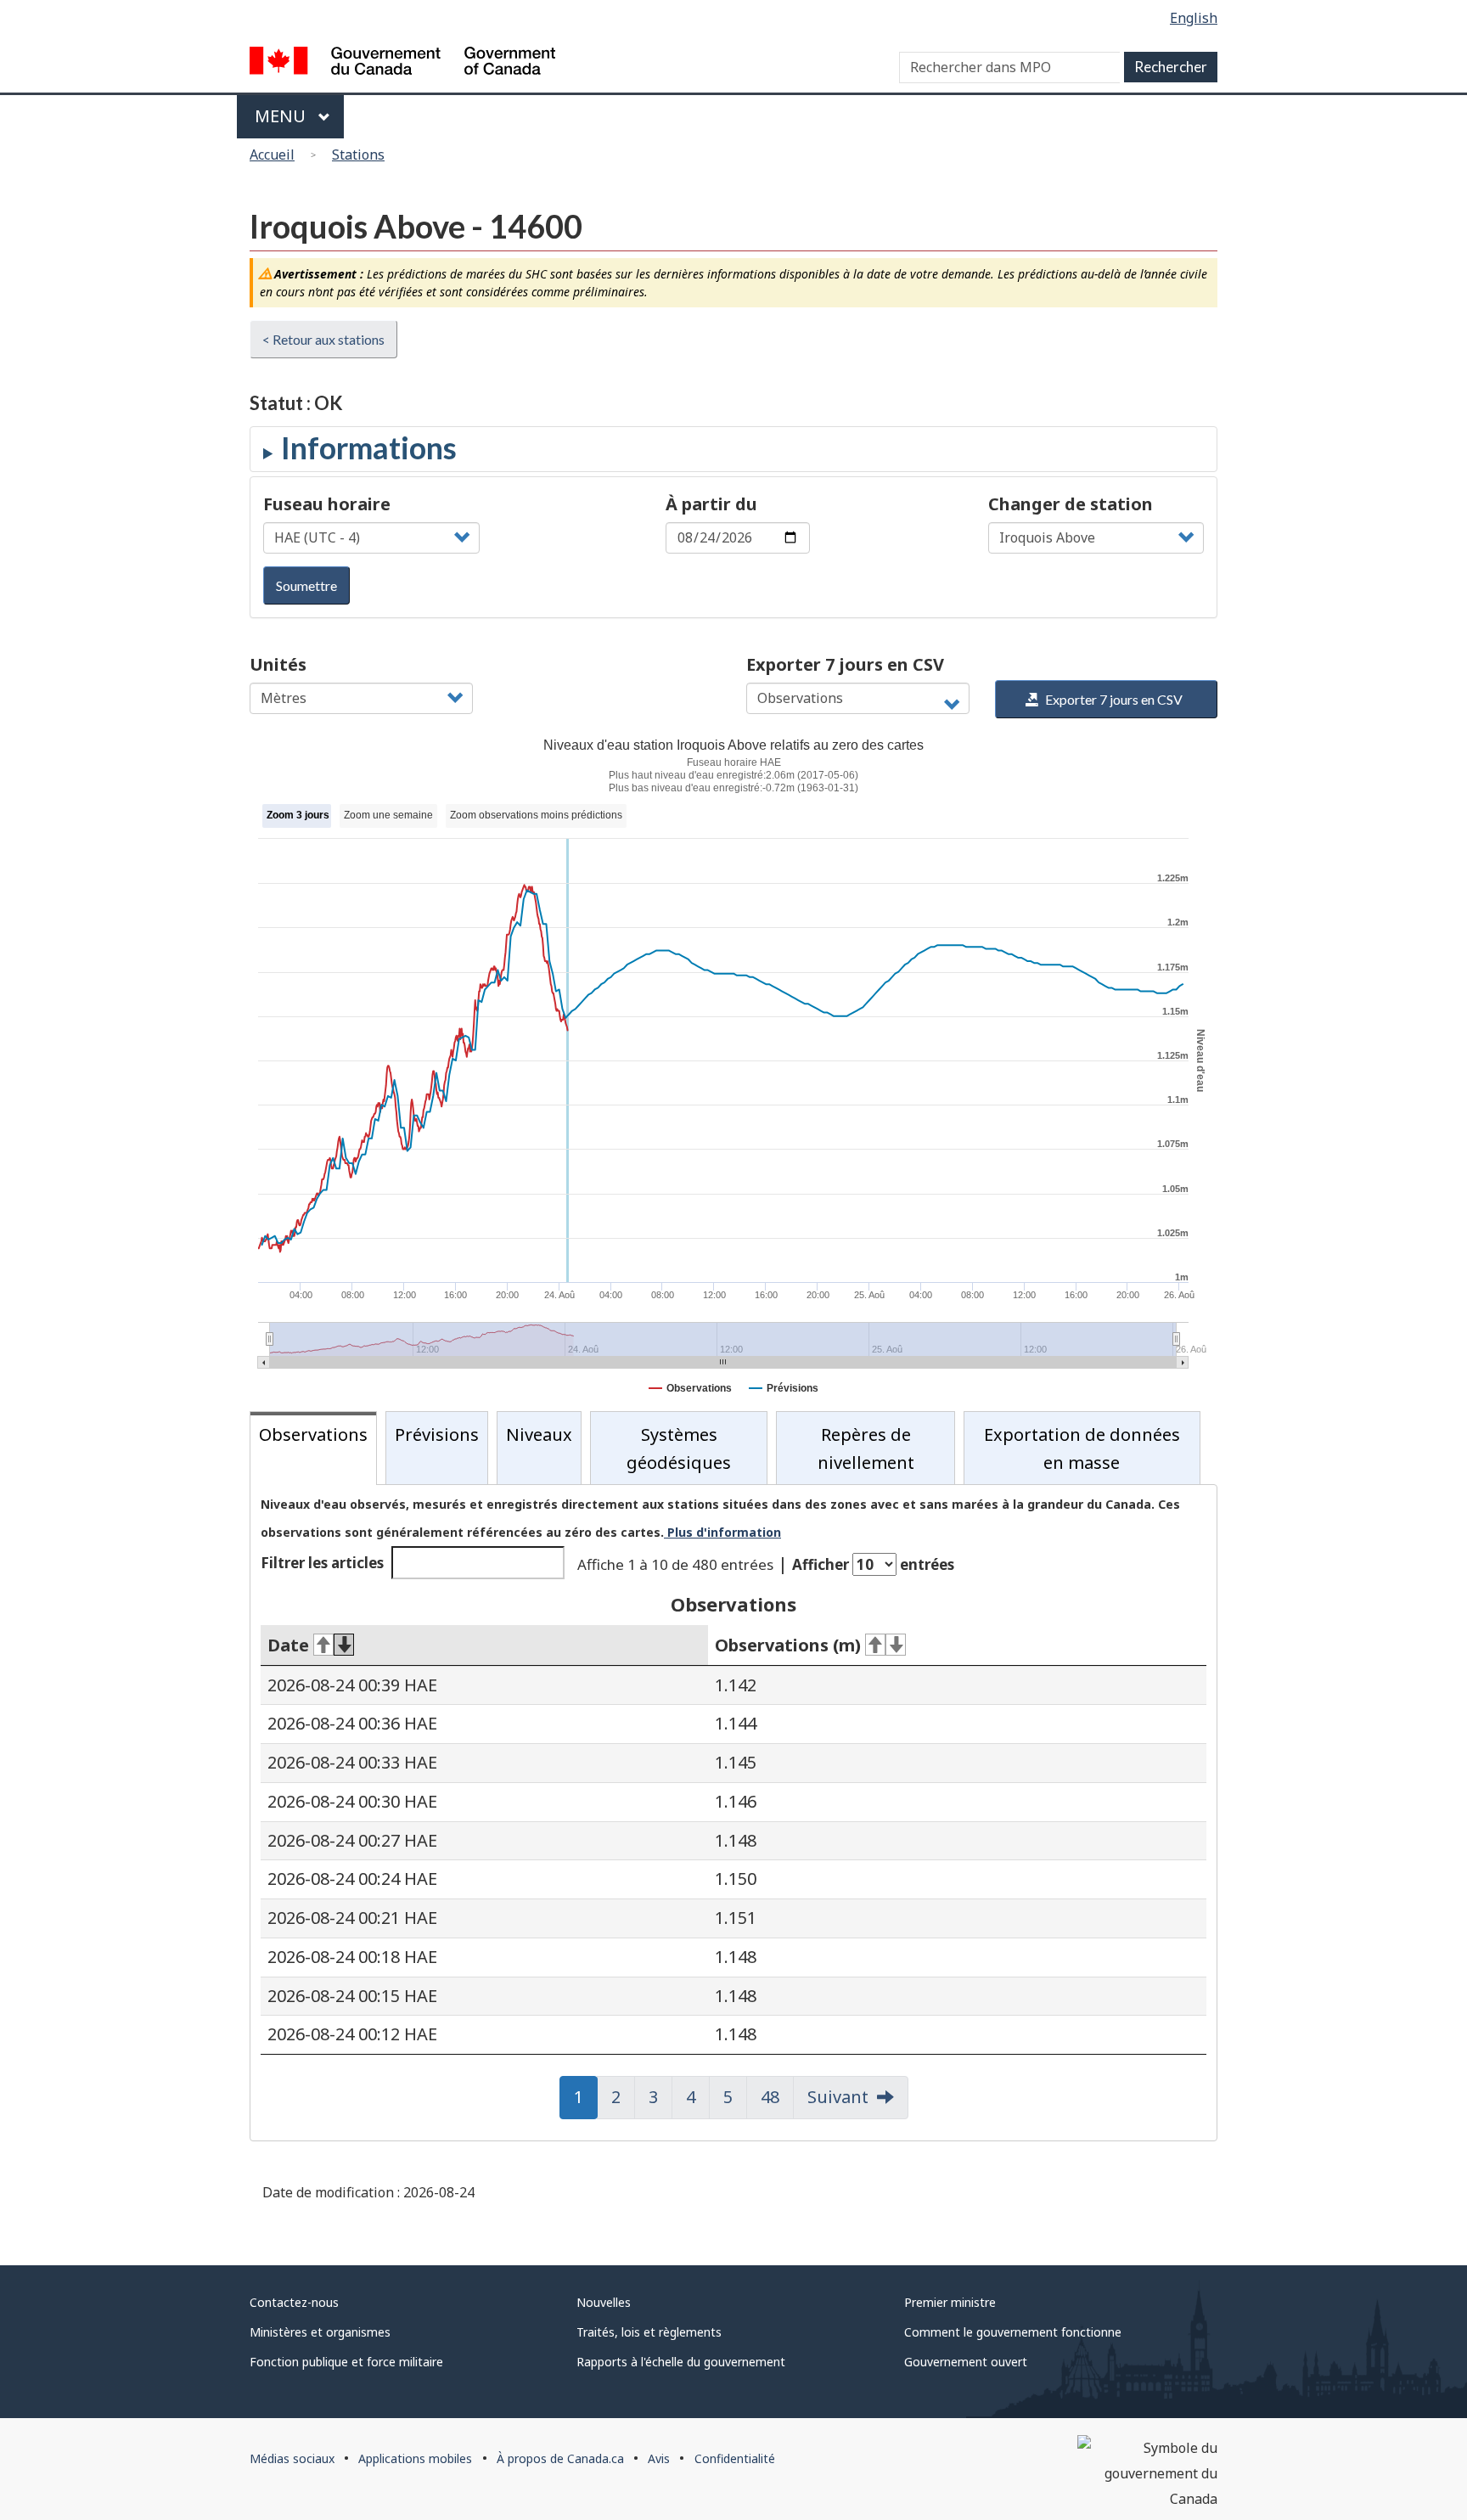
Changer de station (1071, 504)
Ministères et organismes (320, 2332)
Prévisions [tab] (437, 1434)
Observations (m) (788, 1645)
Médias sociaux (292, 2458)
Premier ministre (950, 2302)
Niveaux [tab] (539, 1434)
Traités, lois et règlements (649, 2332)
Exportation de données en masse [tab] (1082, 1448)
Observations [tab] (313, 1434)
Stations (358, 155)
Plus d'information (722, 1532)
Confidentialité (735, 2458)
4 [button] (698, 2097)
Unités (278, 664)
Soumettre (306, 585)
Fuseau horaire (327, 504)
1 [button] (586, 2097)
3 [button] (660, 2097)
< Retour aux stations (323, 339)
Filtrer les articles (322, 1563)
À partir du (711, 504)
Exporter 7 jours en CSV (845, 664)
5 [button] (735, 2097)
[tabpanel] (733, 1813)
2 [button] (623, 2097)
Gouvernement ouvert (966, 2362)
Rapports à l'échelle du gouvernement (681, 2362)
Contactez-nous (294, 2302)
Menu (282, 116)
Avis (659, 2458)
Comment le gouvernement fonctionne (1013, 2332)
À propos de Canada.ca (560, 2458)
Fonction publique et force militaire (346, 2362)
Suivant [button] (838, 2097)
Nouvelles (604, 2302)
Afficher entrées (873, 1564)
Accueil (272, 155)
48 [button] (777, 2097)
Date (288, 1645)
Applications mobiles (415, 2458)
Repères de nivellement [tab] (866, 1448)
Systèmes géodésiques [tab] (679, 1448)
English (1194, 18)
